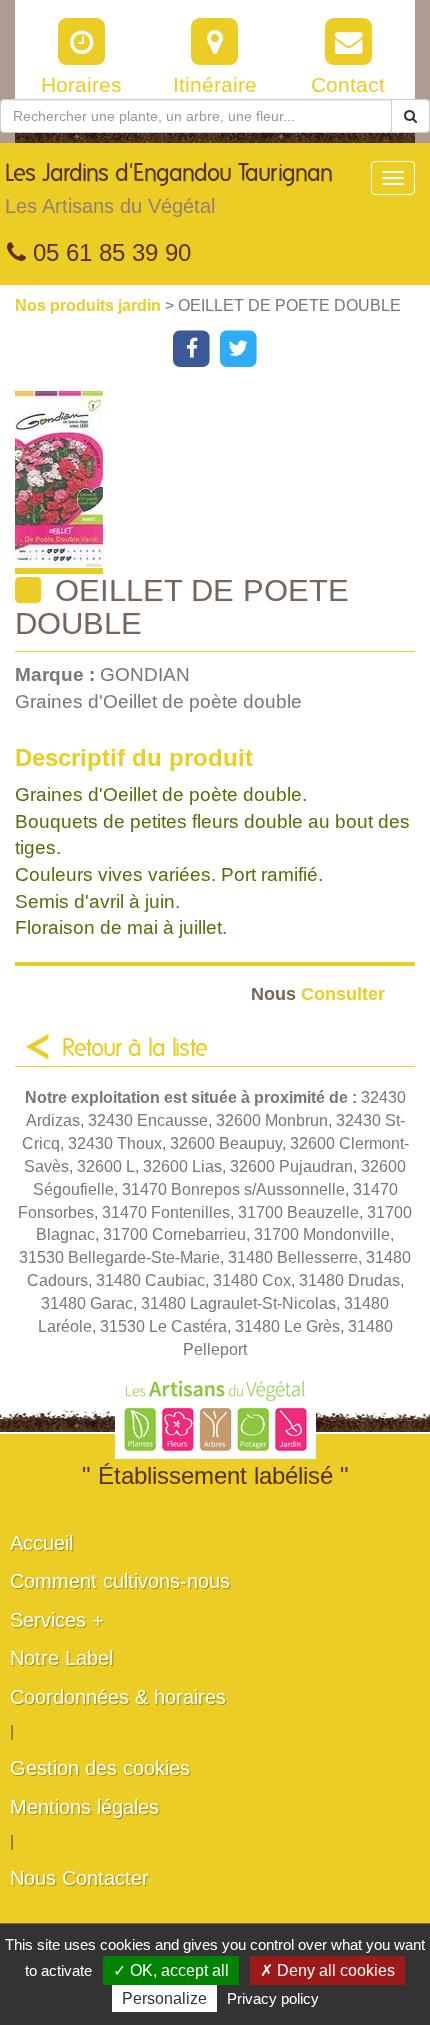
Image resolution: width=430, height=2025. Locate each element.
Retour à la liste (135, 1049)
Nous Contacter (79, 1878)
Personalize (164, 1998)
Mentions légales (84, 1807)
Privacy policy (273, 1998)
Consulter (318, 993)
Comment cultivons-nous (120, 1581)
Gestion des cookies (100, 1768)
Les (169, 189)
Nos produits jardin (90, 305)
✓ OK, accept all (171, 1970)
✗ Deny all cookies (327, 1970)
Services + (57, 1620)
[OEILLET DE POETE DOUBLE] (222, 482)
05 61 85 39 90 (108, 252)
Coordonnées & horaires (118, 1697)
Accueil (41, 1543)
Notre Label (61, 1658)
